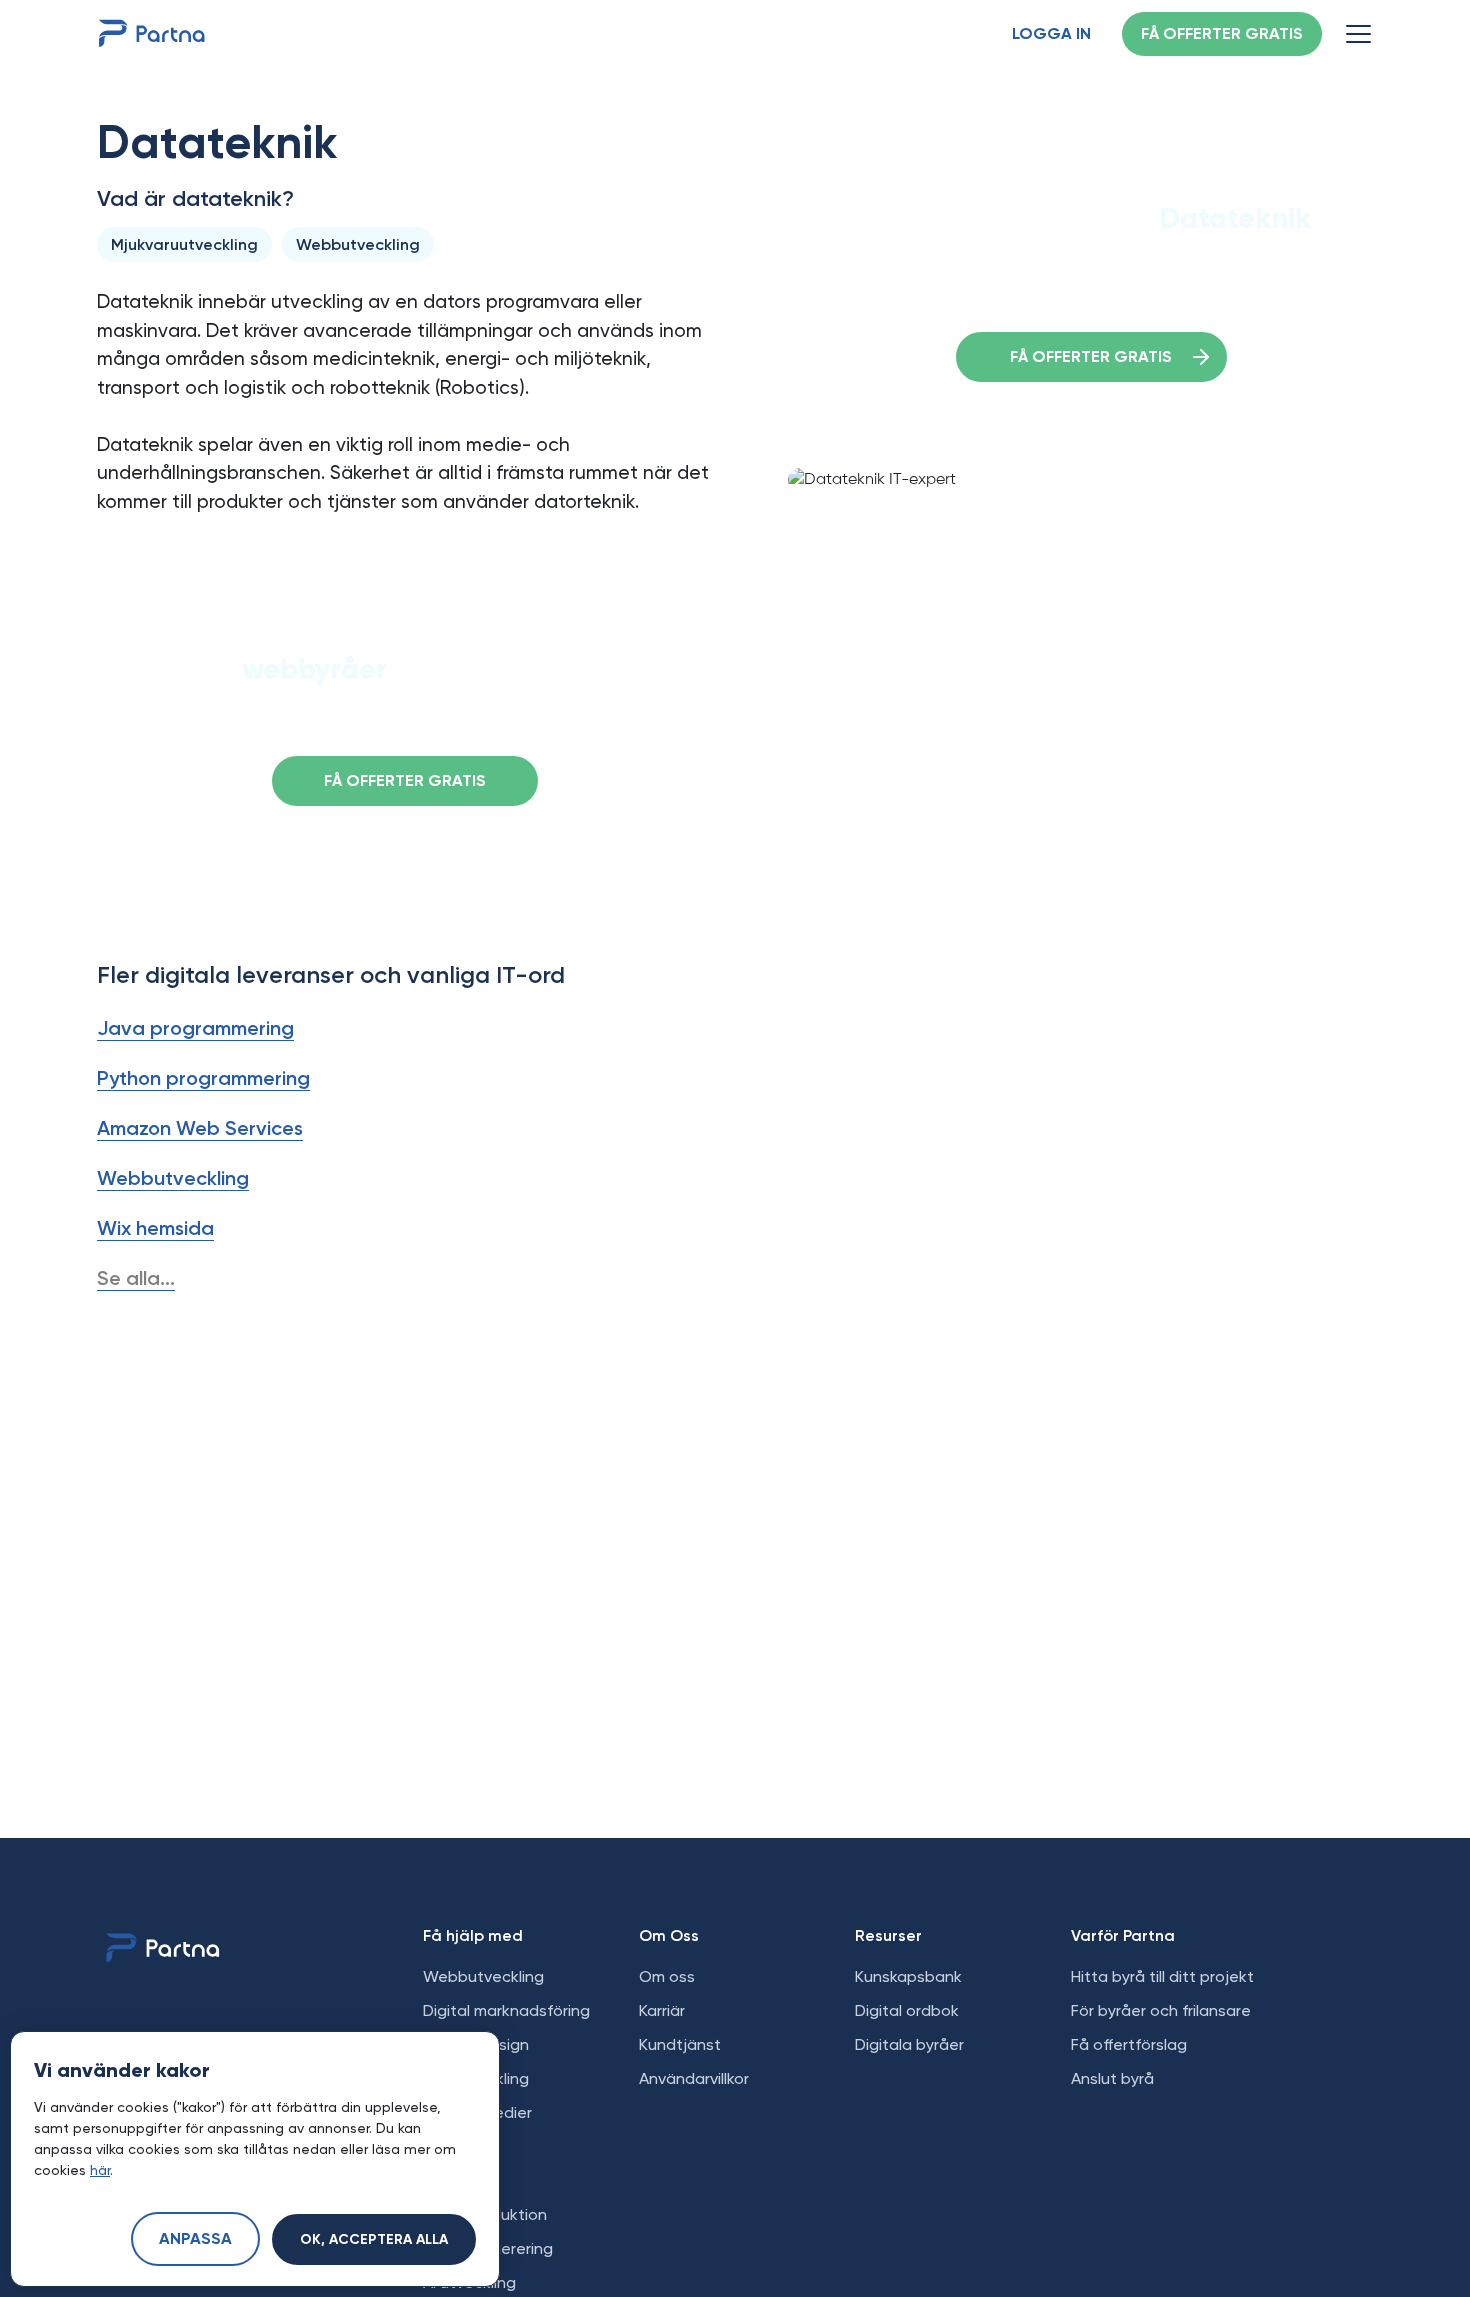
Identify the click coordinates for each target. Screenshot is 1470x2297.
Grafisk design (476, 2044)
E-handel (456, 2146)
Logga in (1051, 35)
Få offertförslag (1129, 2044)
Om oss (667, 1976)
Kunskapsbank (908, 1976)
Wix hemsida (155, 1228)
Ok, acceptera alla (374, 2240)
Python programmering (203, 1078)
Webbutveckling (173, 1178)
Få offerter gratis (1222, 35)
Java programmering (195, 1028)
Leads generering (488, 2248)
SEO (438, 2180)
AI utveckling (469, 2282)
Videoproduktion (485, 2214)
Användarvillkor (694, 2078)
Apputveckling (476, 2078)
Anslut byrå (1112, 2078)
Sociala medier (477, 2112)
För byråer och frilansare (1161, 2010)
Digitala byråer (909, 2044)
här (100, 2170)
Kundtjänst (680, 2044)
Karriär (662, 2010)
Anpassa (195, 2240)
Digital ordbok (907, 2010)
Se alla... (136, 1278)
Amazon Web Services (200, 1128)
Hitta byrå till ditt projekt (1162, 1976)
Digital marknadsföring (506, 2010)
